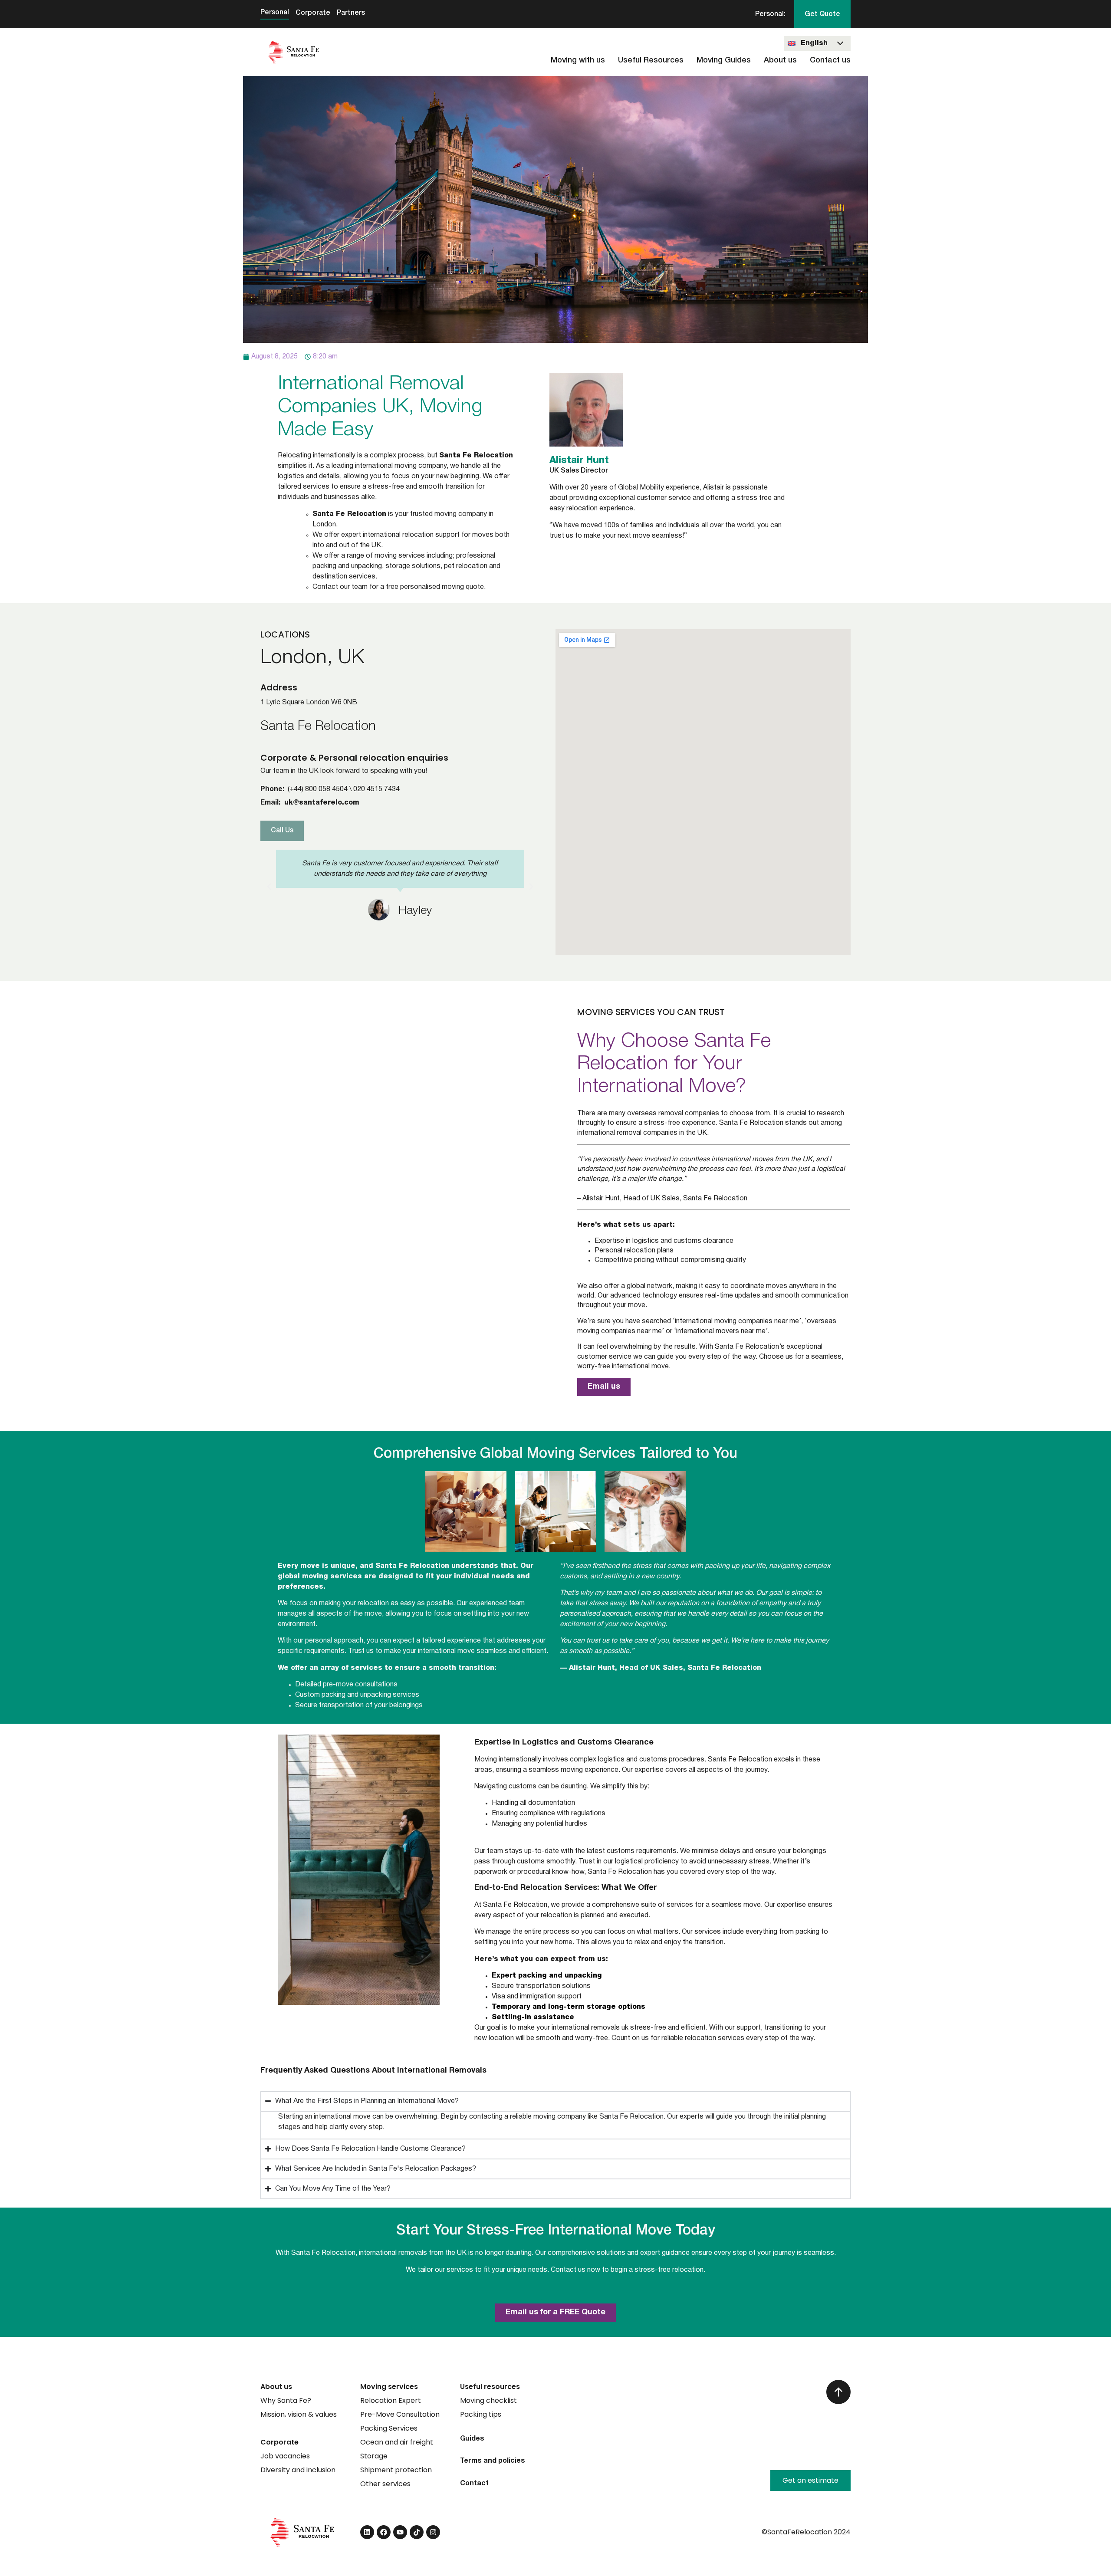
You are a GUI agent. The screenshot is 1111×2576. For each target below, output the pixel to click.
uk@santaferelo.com (322, 803)
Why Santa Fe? (286, 2400)
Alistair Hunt (579, 460)
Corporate (313, 13)
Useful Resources (651, 60)
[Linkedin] (367, 2532)
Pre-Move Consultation (400, 2414)
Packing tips (481, 2414)
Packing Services (389, 2428)
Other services (385, 2484)
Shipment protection (396, 2470)
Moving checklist (488, 2400)
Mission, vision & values (299, 2414)
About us (780, 60)
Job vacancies (285, 2456)
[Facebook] (384, 2532)
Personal (275, 13)
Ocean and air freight (397, 2442)
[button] (269, 887)
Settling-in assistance (533, 2017)
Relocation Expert (391, 2400)
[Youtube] (400, 2532)
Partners (351, 13)
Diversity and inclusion (298, 2470)
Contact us (830, 60)
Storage (374, 2456)
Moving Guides (724, 60)
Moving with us (578, 60)
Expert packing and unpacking (547, 1976)
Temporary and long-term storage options (569, 2007)
